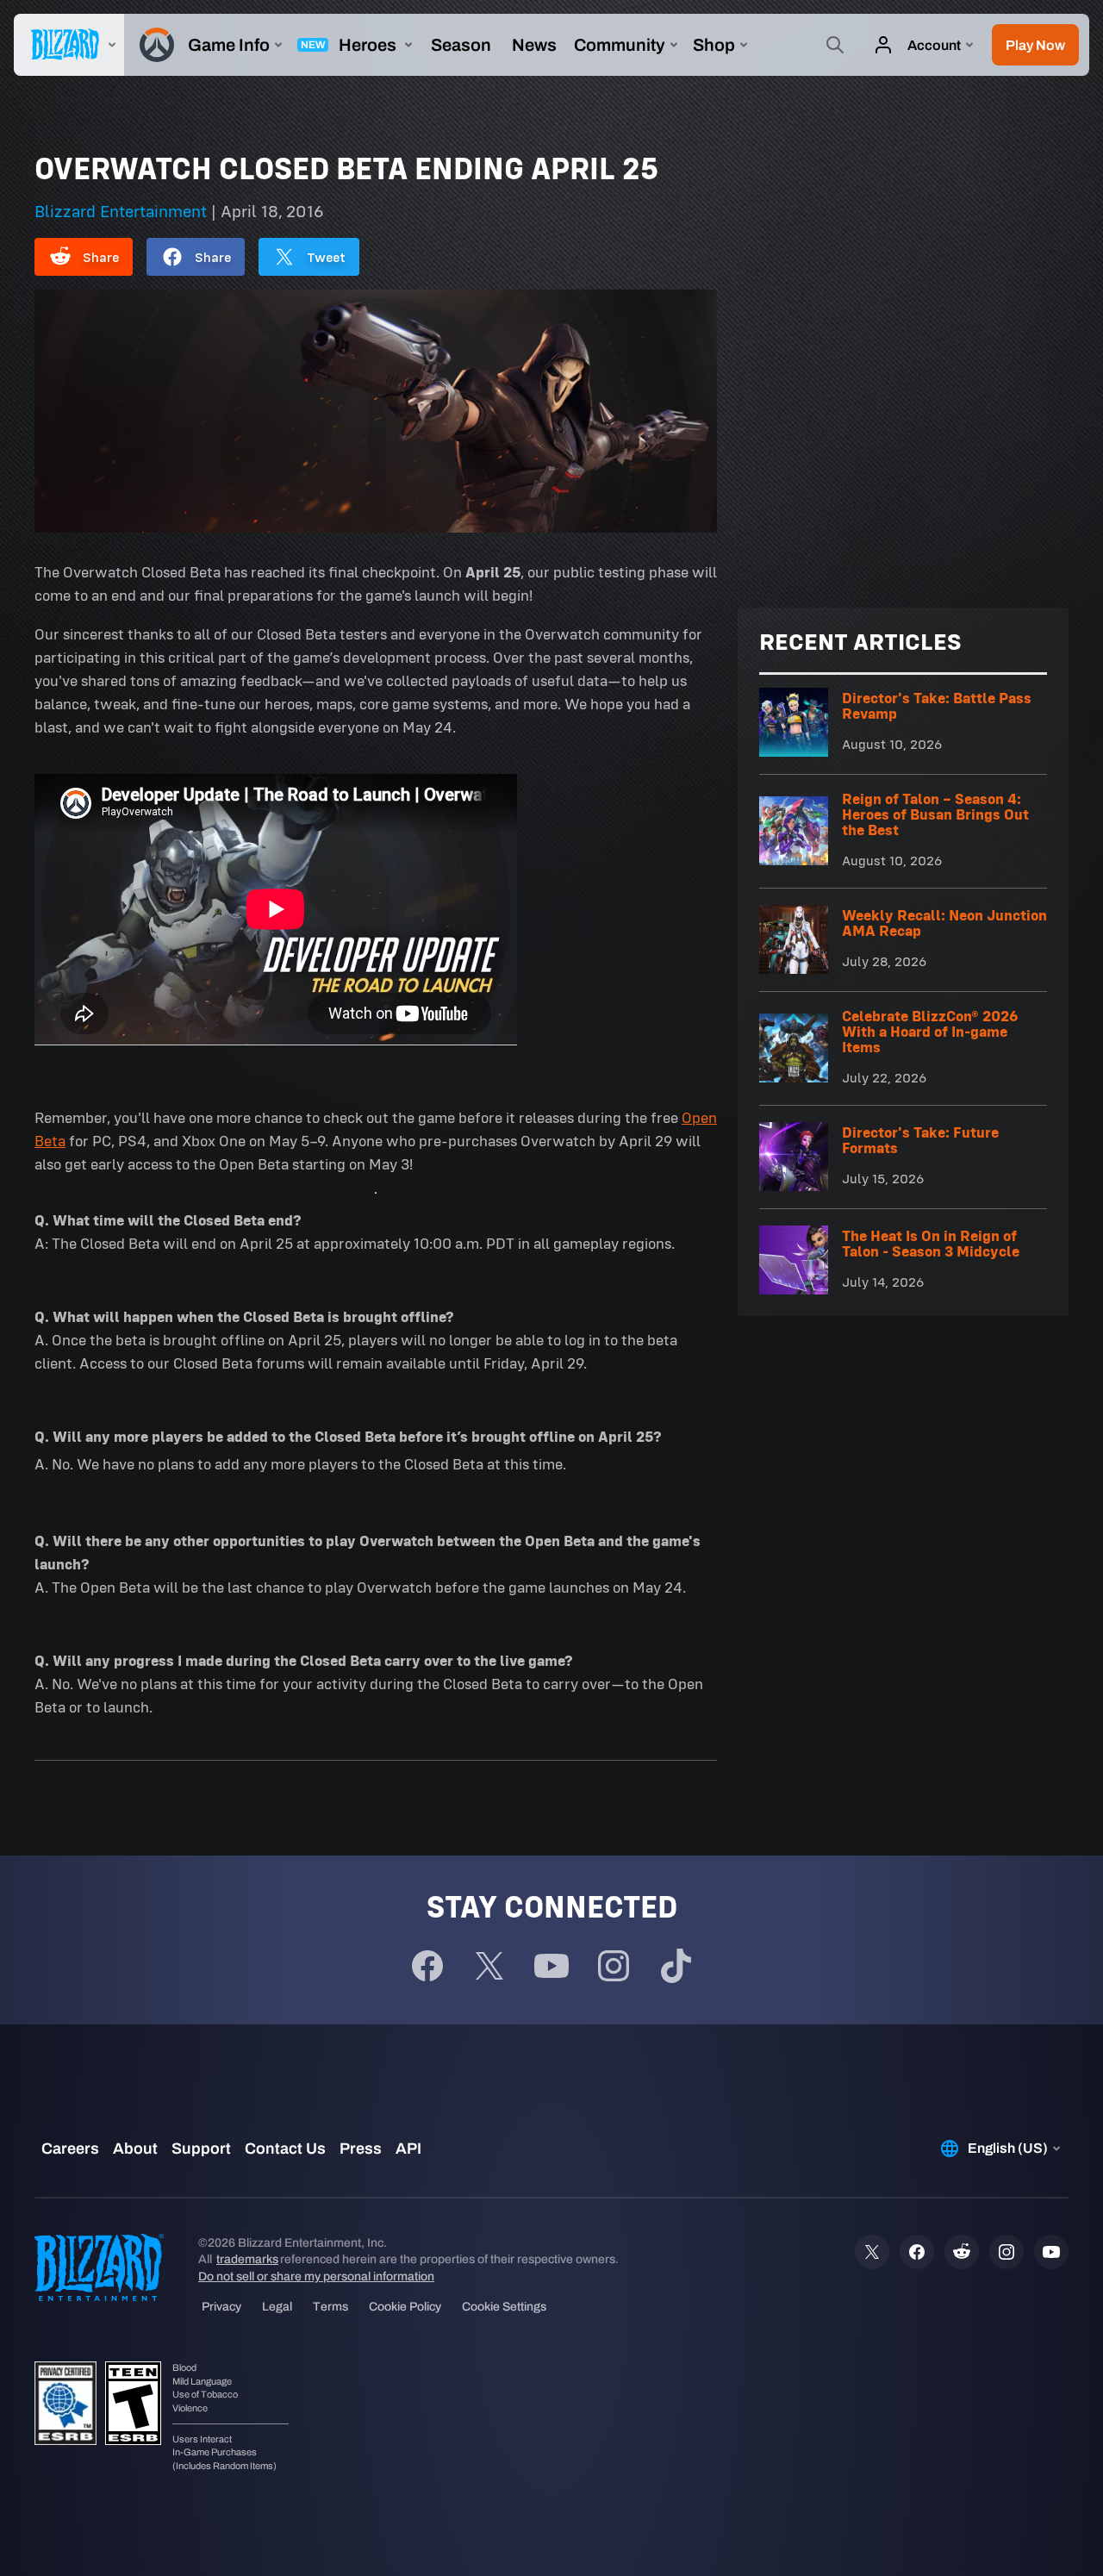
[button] (1035, 45)
